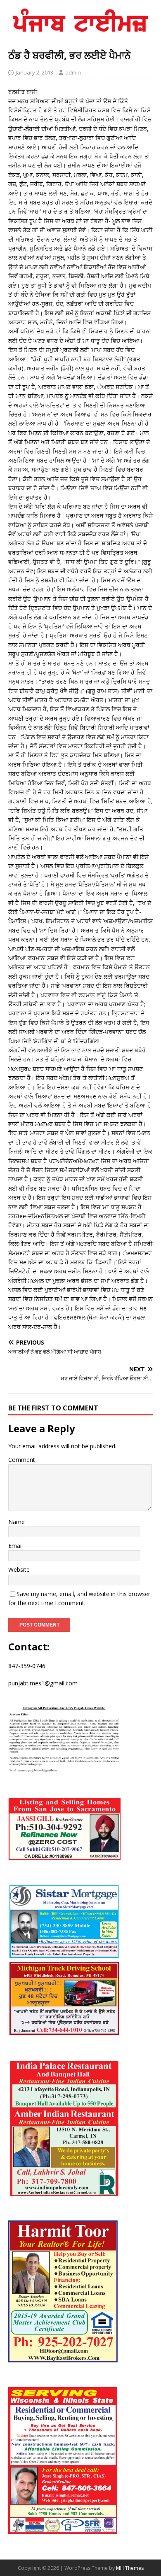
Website (19, 1570)
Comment (22, 1460)
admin (73, 72)
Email (15, 1546)
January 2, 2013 (34, 72)
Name (17, 1522)
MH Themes (130, 2568)
